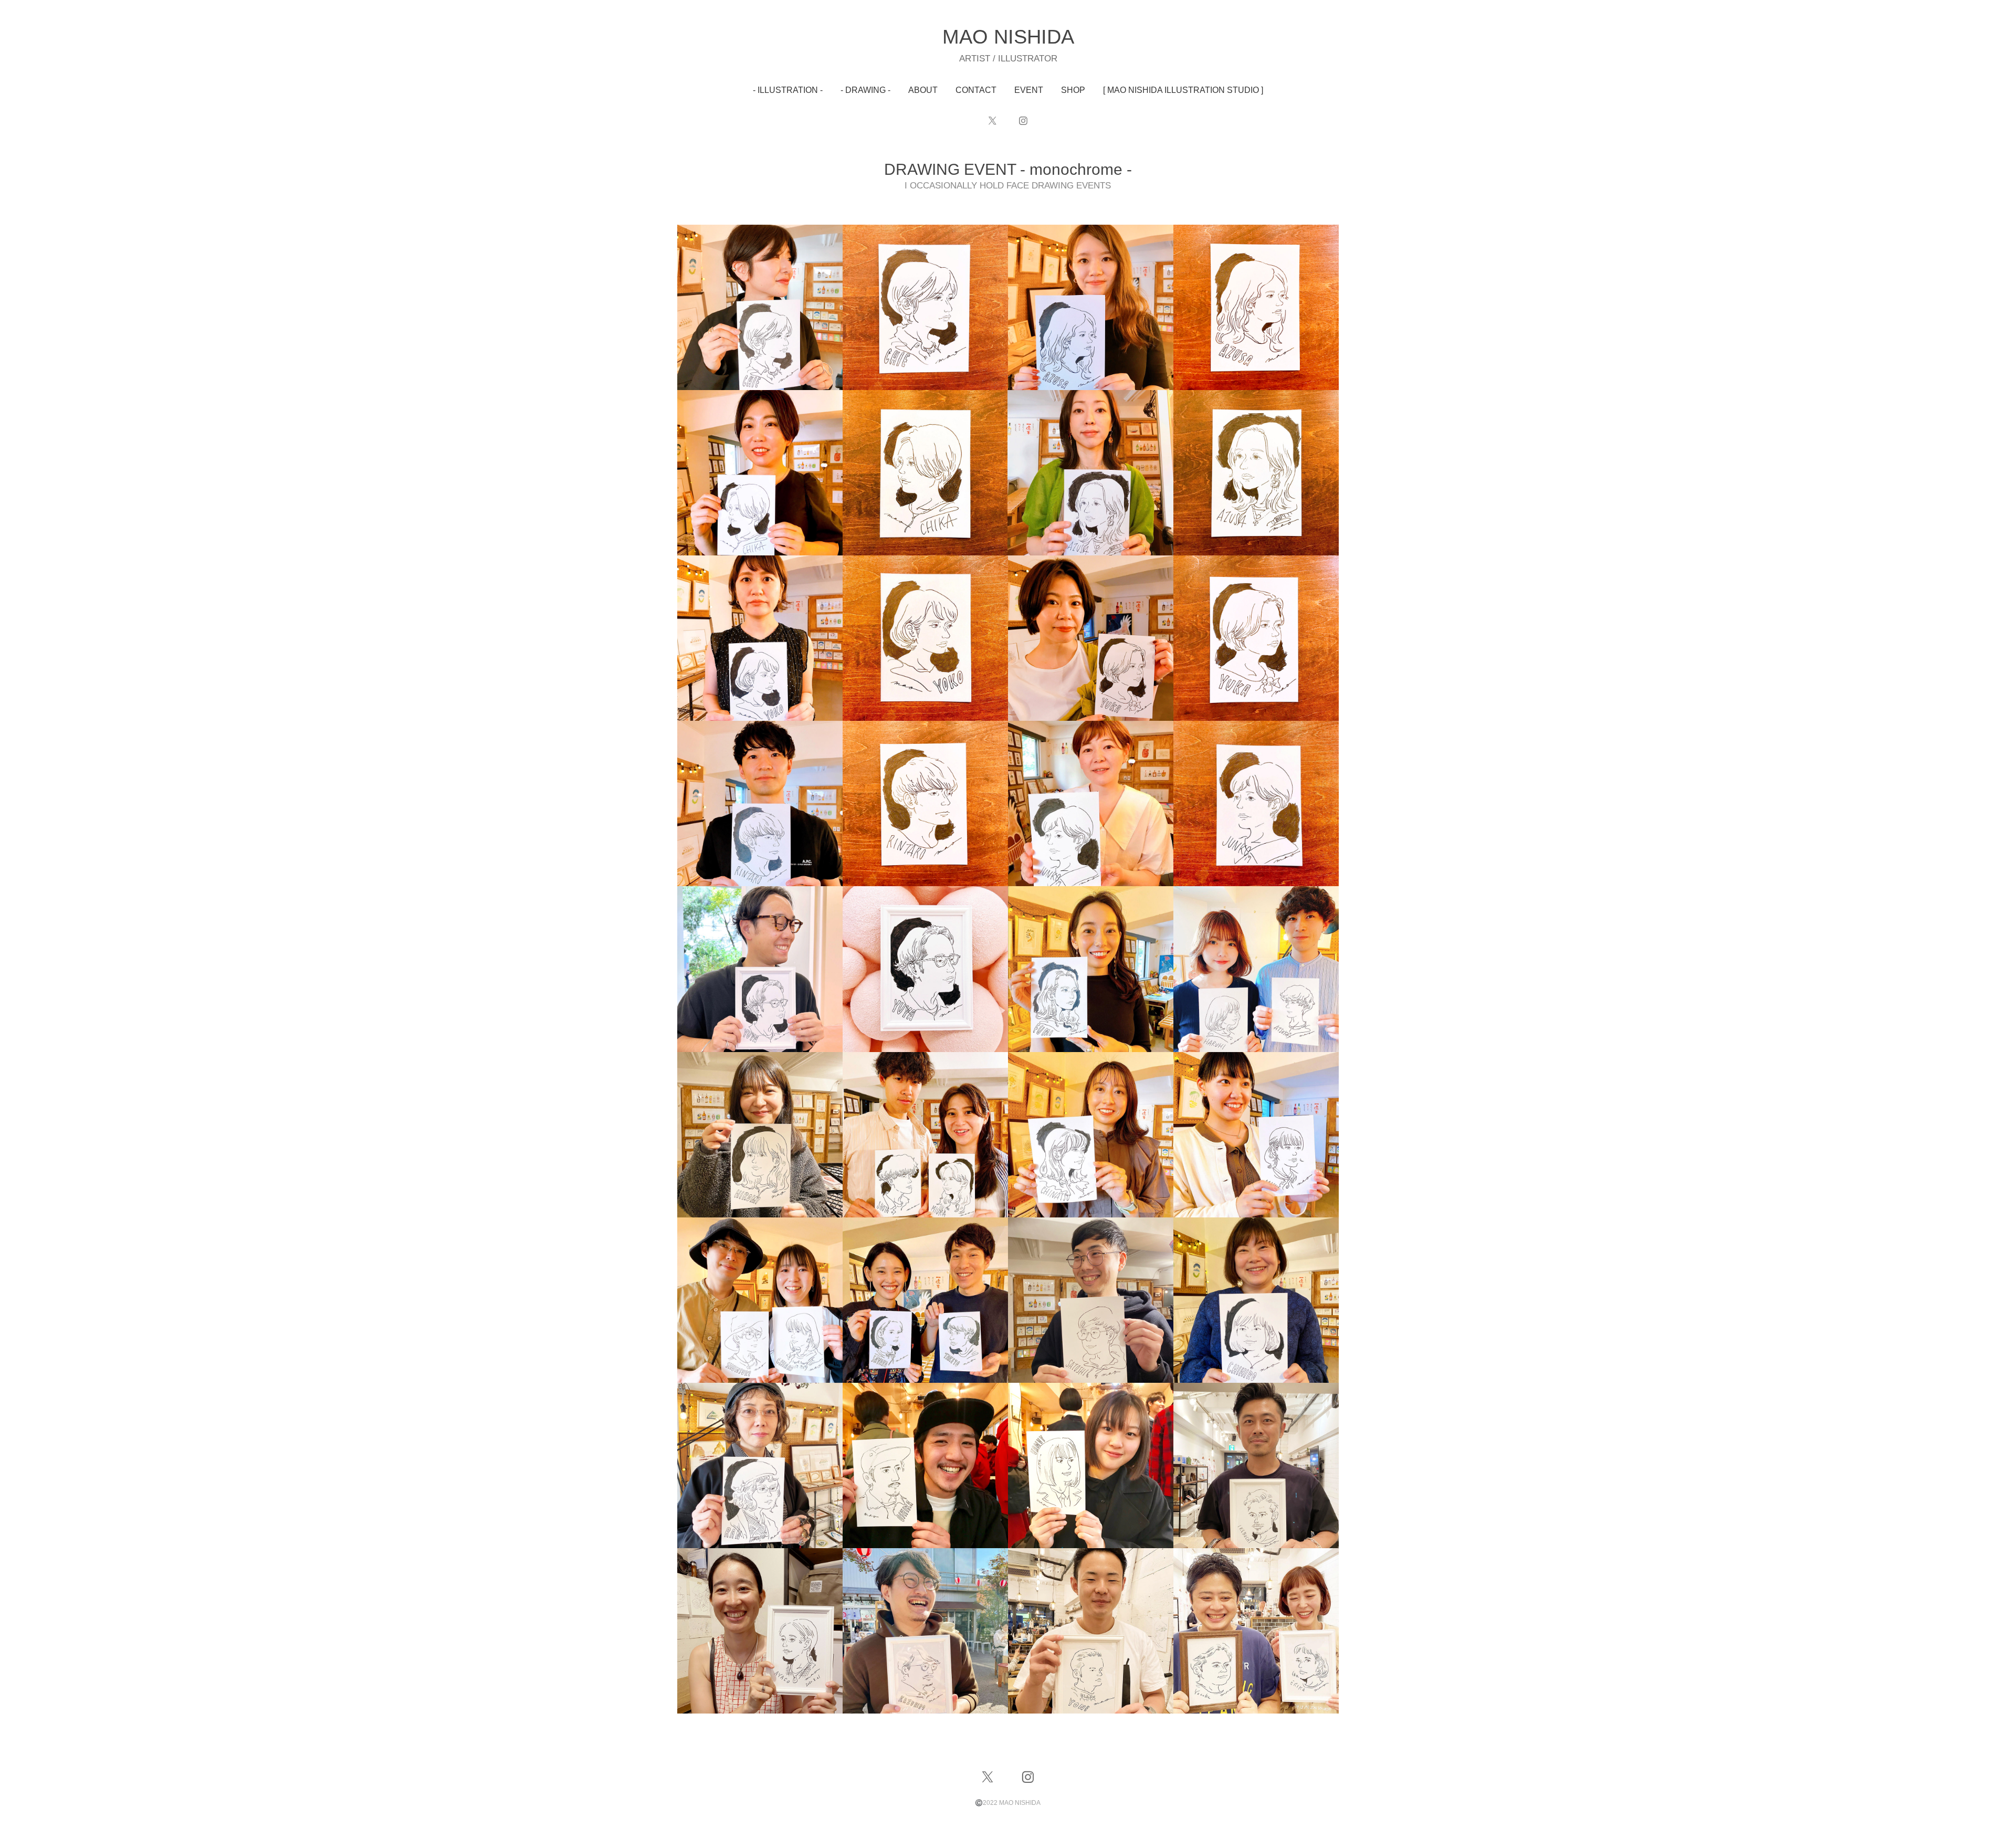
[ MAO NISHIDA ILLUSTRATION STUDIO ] (1183, 90)
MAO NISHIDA (1008, 37)
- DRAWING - (865, 90)
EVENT (1029, 90)
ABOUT (923, 90)
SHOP (1073, 90)
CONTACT (976, 90)
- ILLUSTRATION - (788, 90)
